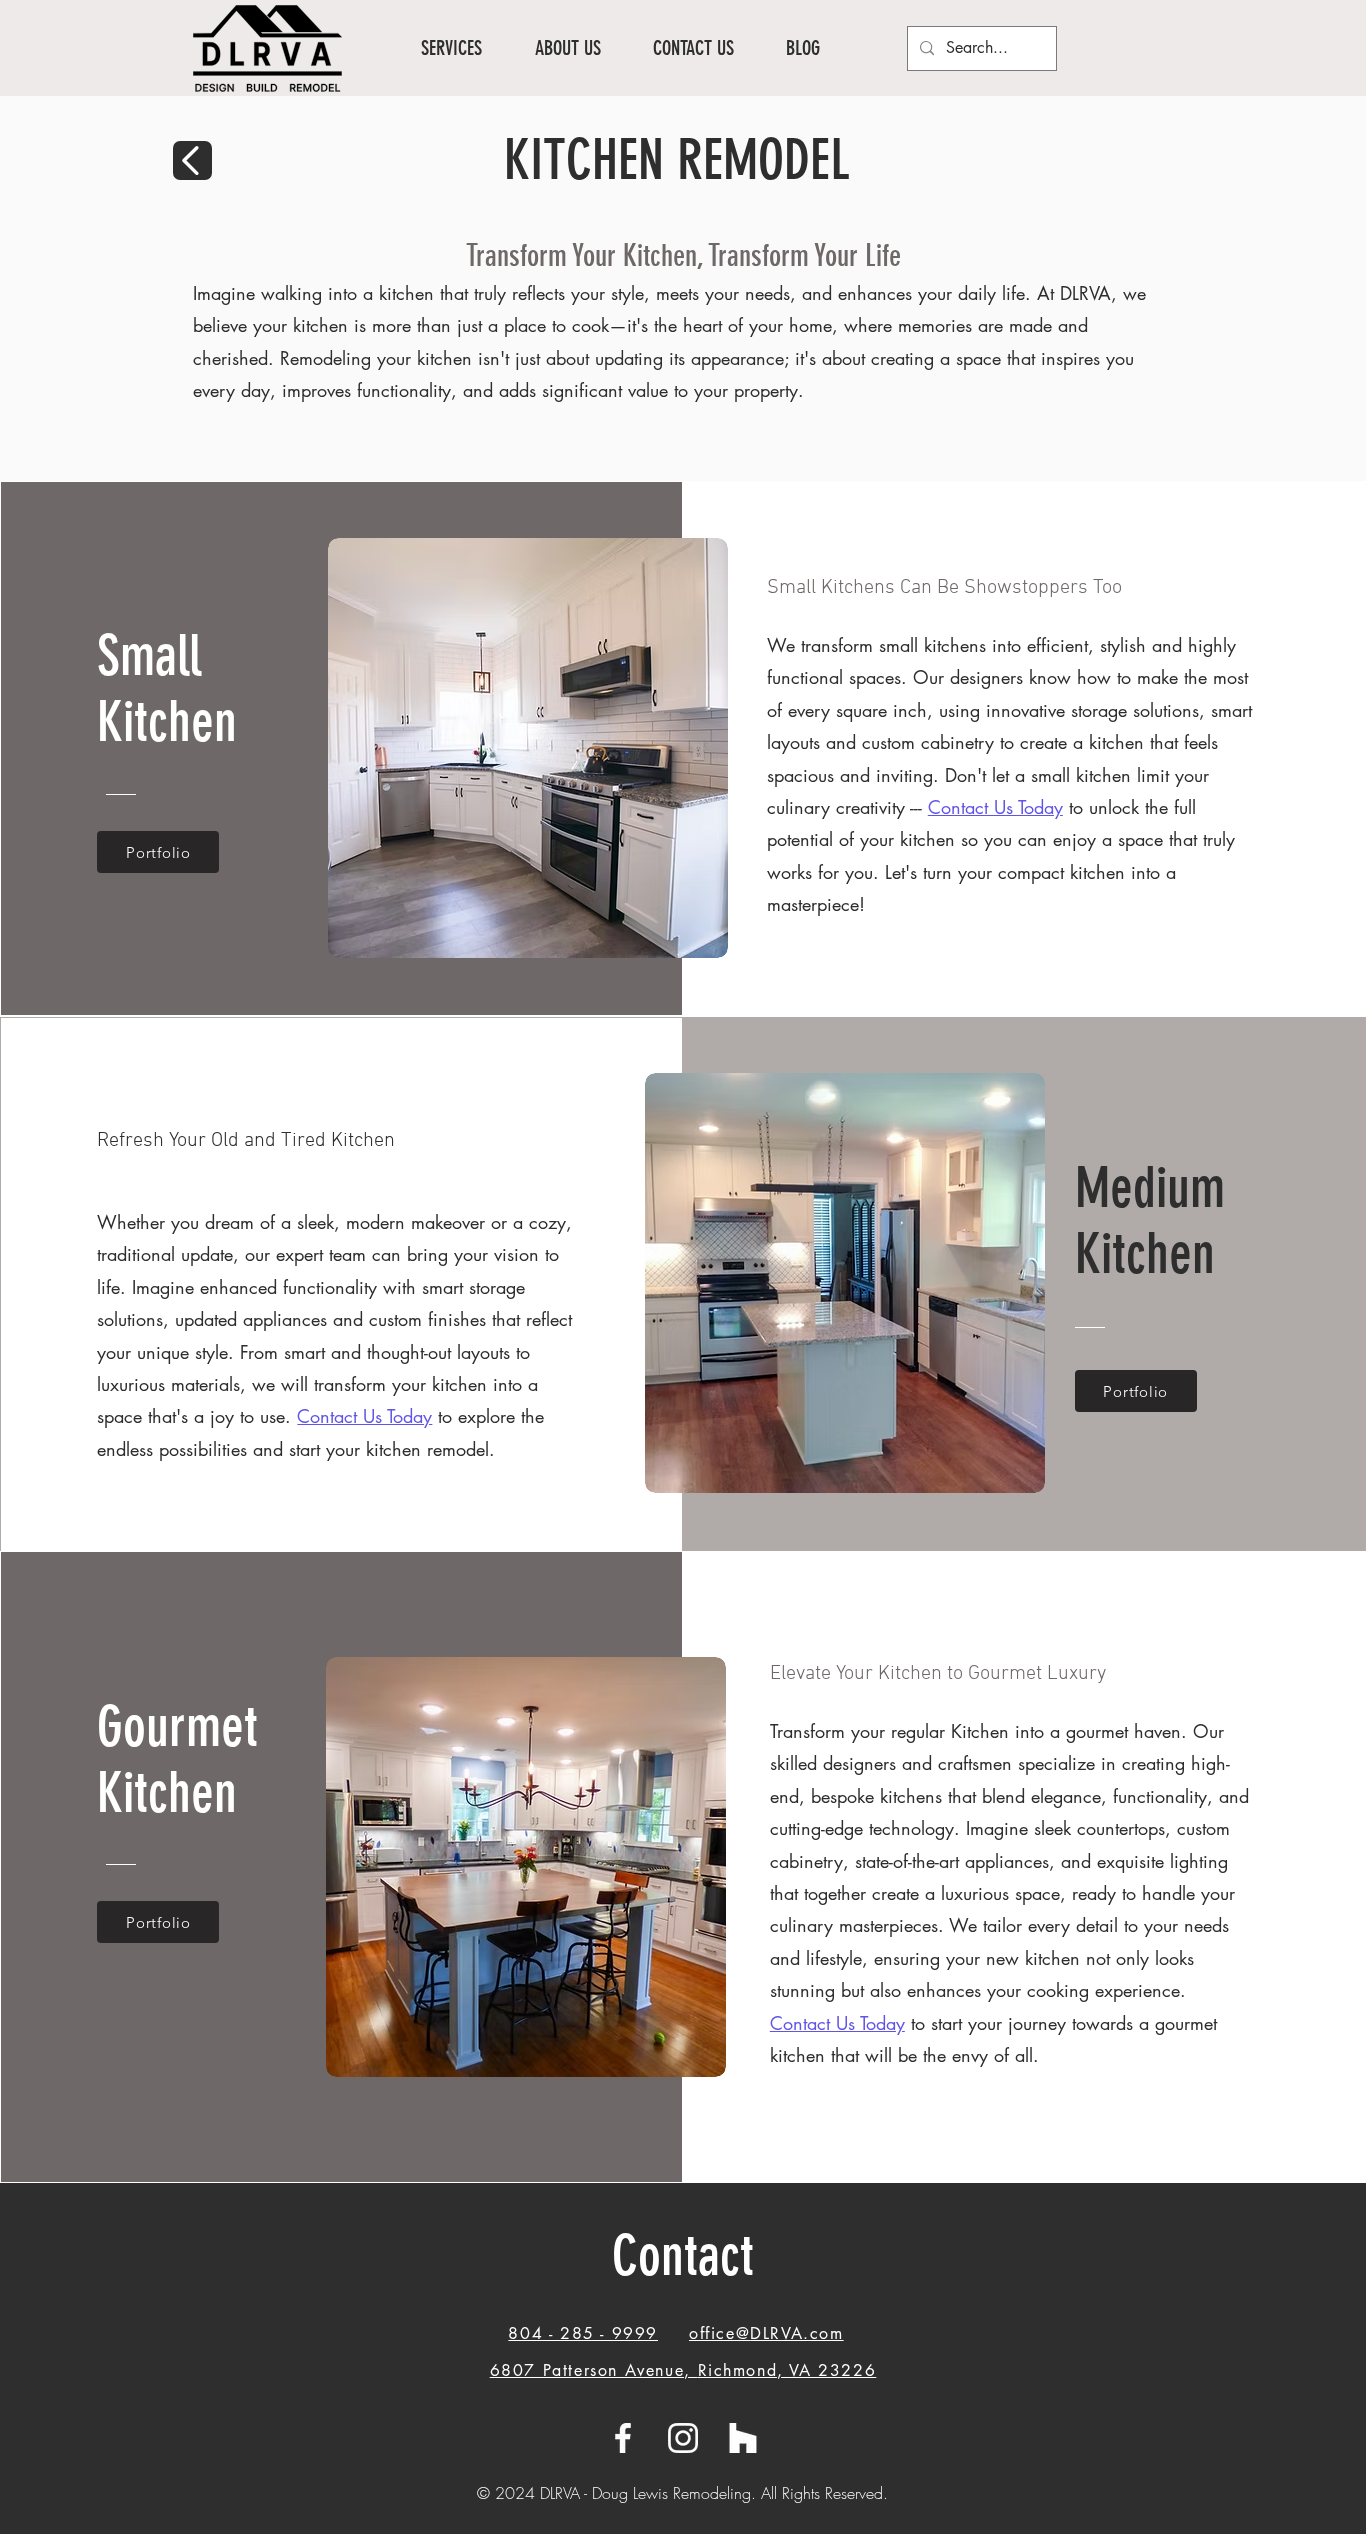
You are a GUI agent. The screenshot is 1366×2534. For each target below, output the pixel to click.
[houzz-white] (743, 2438)
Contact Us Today (364, 1416)
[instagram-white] (683, 2438)
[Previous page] (192, 160)
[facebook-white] (623, 2438)
